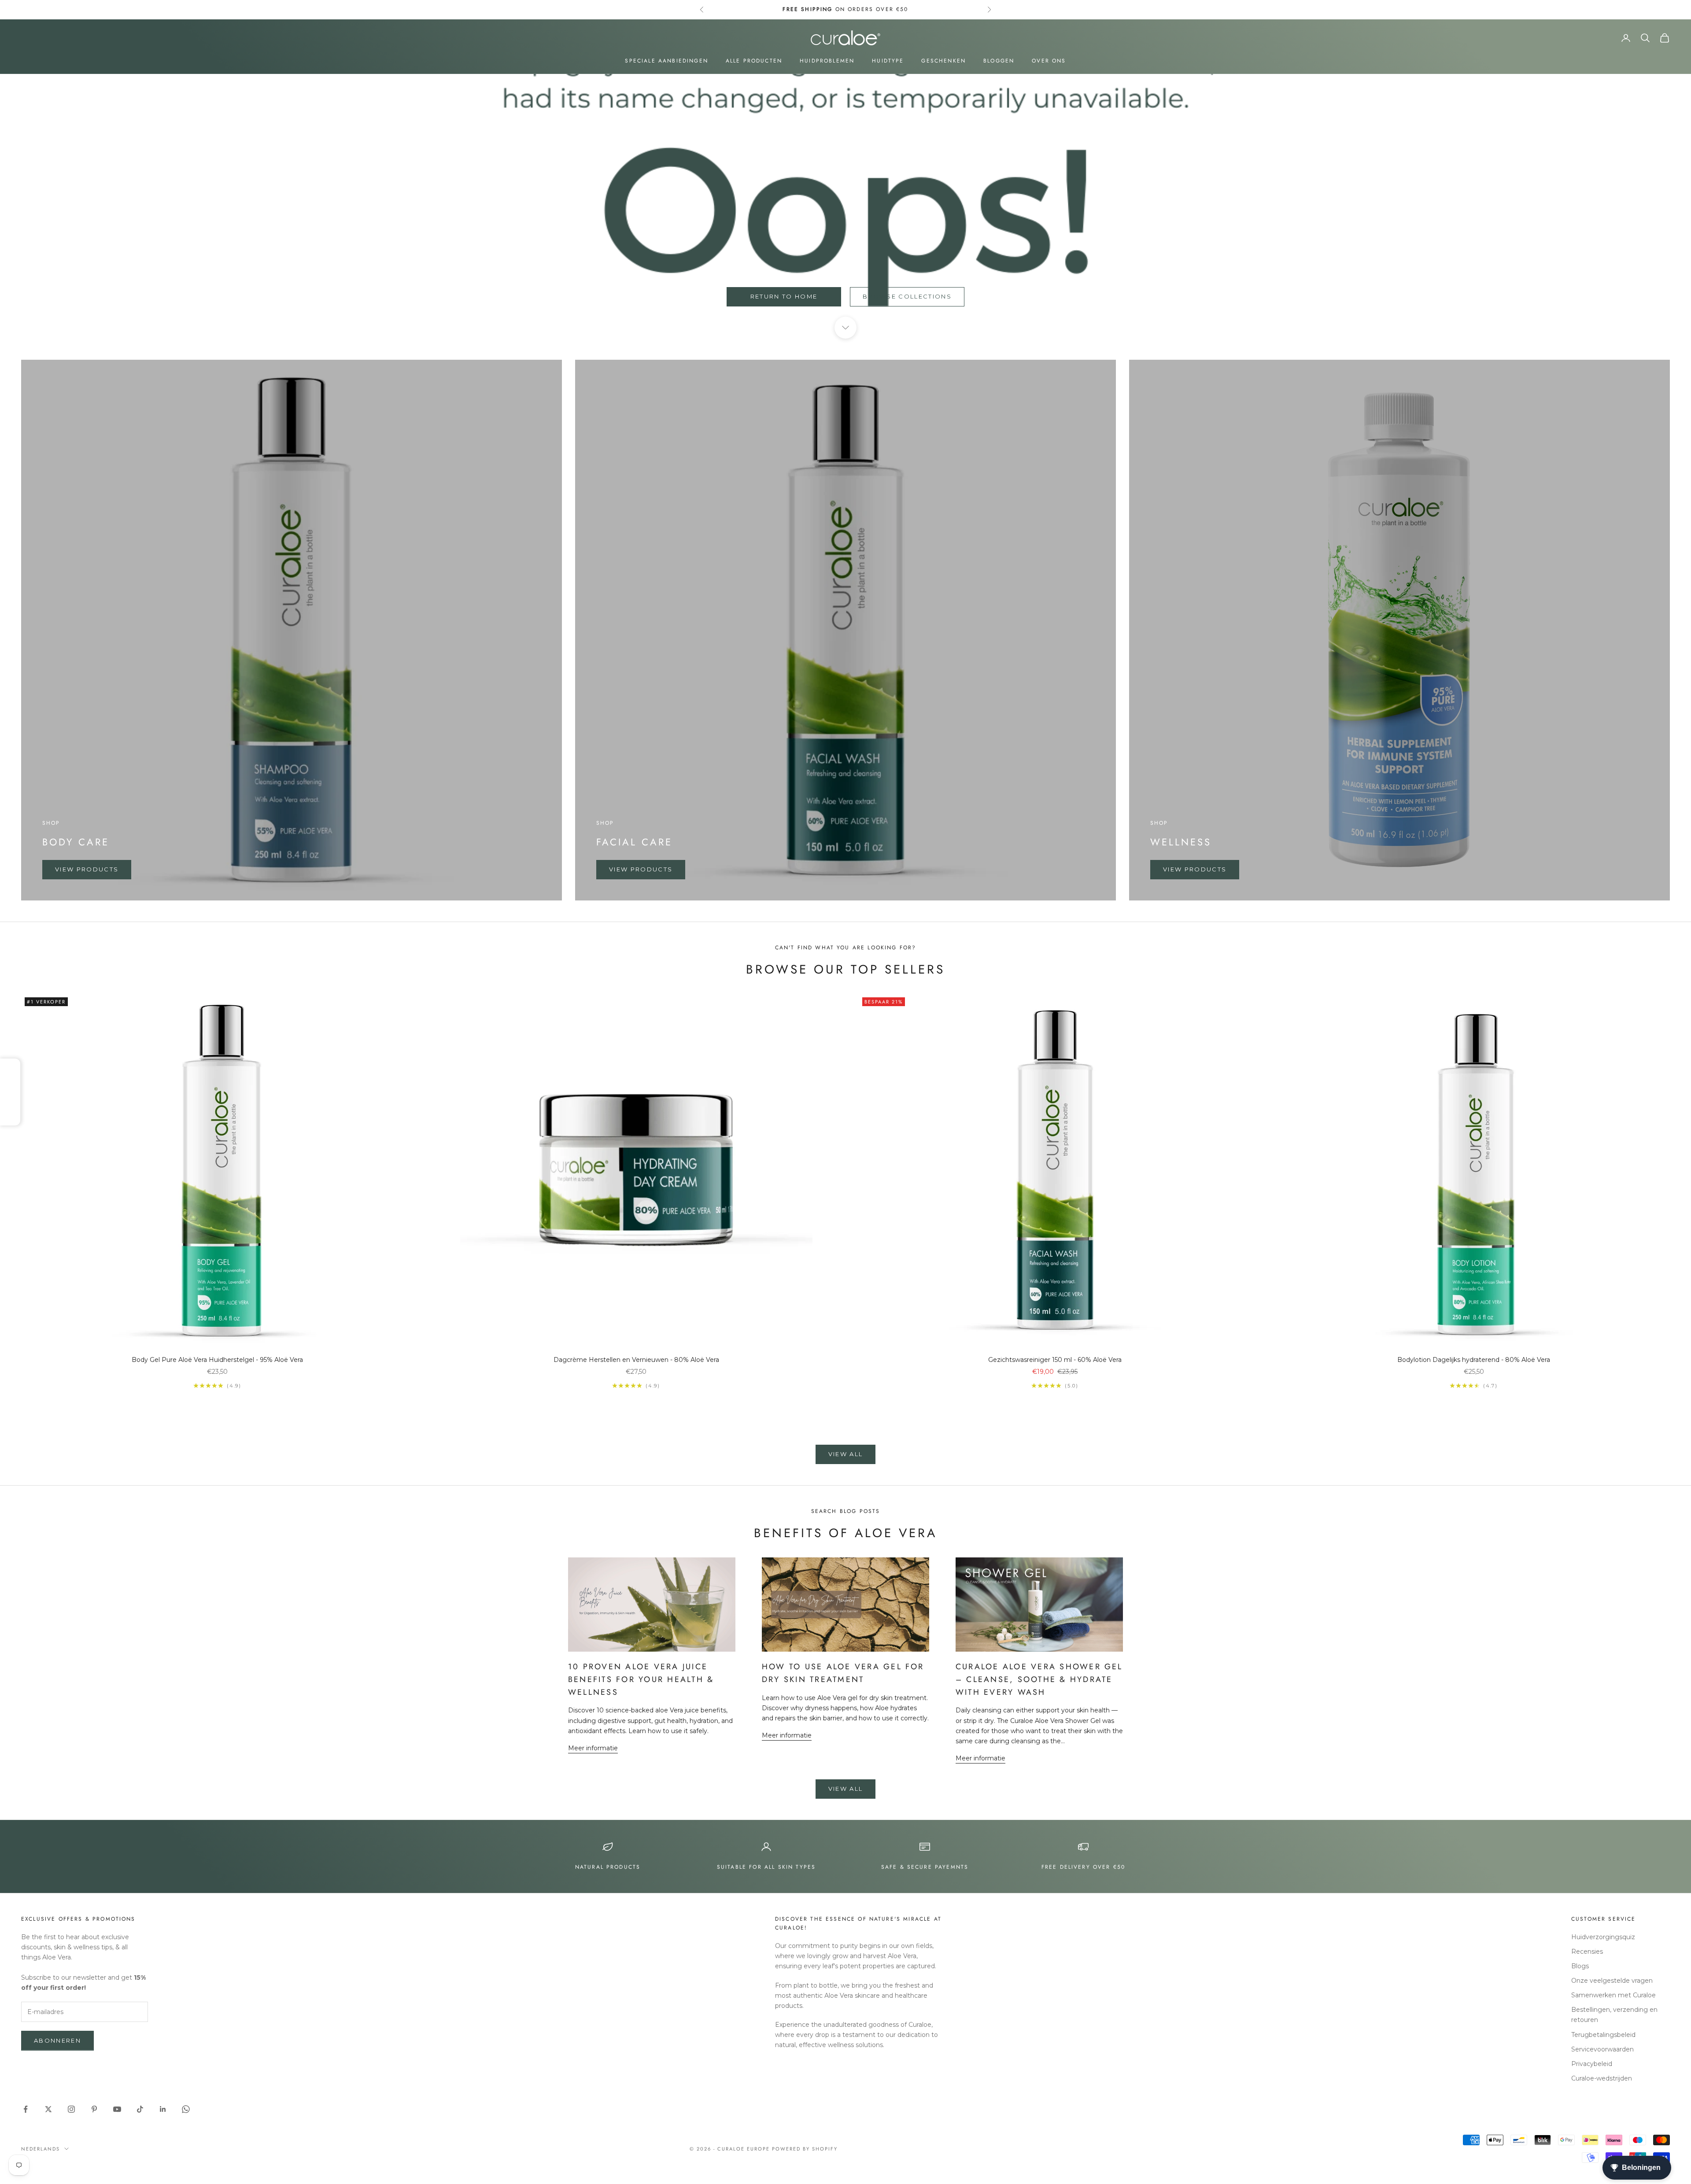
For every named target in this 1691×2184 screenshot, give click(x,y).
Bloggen (999, 61)
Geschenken (943, 61)
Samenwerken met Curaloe (1613, 1995)
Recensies (1587, 1952)
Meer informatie (593, 1748)
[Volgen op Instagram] (71, 2109)
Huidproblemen (827, 61)
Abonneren (57, 2040)
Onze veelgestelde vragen (1612, 1981)
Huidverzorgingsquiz (1603, 1937)
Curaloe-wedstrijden (1602, 2078)
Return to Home (784, 296)
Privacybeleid (1592, 2064)
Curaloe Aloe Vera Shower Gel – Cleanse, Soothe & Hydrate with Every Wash (1039, 1679)
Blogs (1580, 1966)
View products (87, 869)
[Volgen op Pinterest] (94, 2109)
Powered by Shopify (805, 2149)
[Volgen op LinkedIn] (163, 2109)
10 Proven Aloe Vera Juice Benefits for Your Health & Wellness (641, 1679)
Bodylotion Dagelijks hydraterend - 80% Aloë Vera (1474, 1360)
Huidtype (888, 61)
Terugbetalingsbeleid (1603, 2035)
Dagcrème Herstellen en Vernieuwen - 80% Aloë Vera (636, 1360)
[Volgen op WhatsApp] (186, 2109)
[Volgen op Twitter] (48, 2109)
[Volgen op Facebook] (26, 2109)
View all (846, 1454)
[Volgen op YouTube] (117, 2109)
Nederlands (41, 2149)
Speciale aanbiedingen (666, 61)
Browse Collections (907, 296)
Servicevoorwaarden (1602, 2049)
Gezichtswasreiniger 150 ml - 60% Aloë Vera (1055, 1360)
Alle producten (754, 61)
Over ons (1049, 61)
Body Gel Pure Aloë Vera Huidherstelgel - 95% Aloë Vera (217, 1360)
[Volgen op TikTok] (140, 2109)
